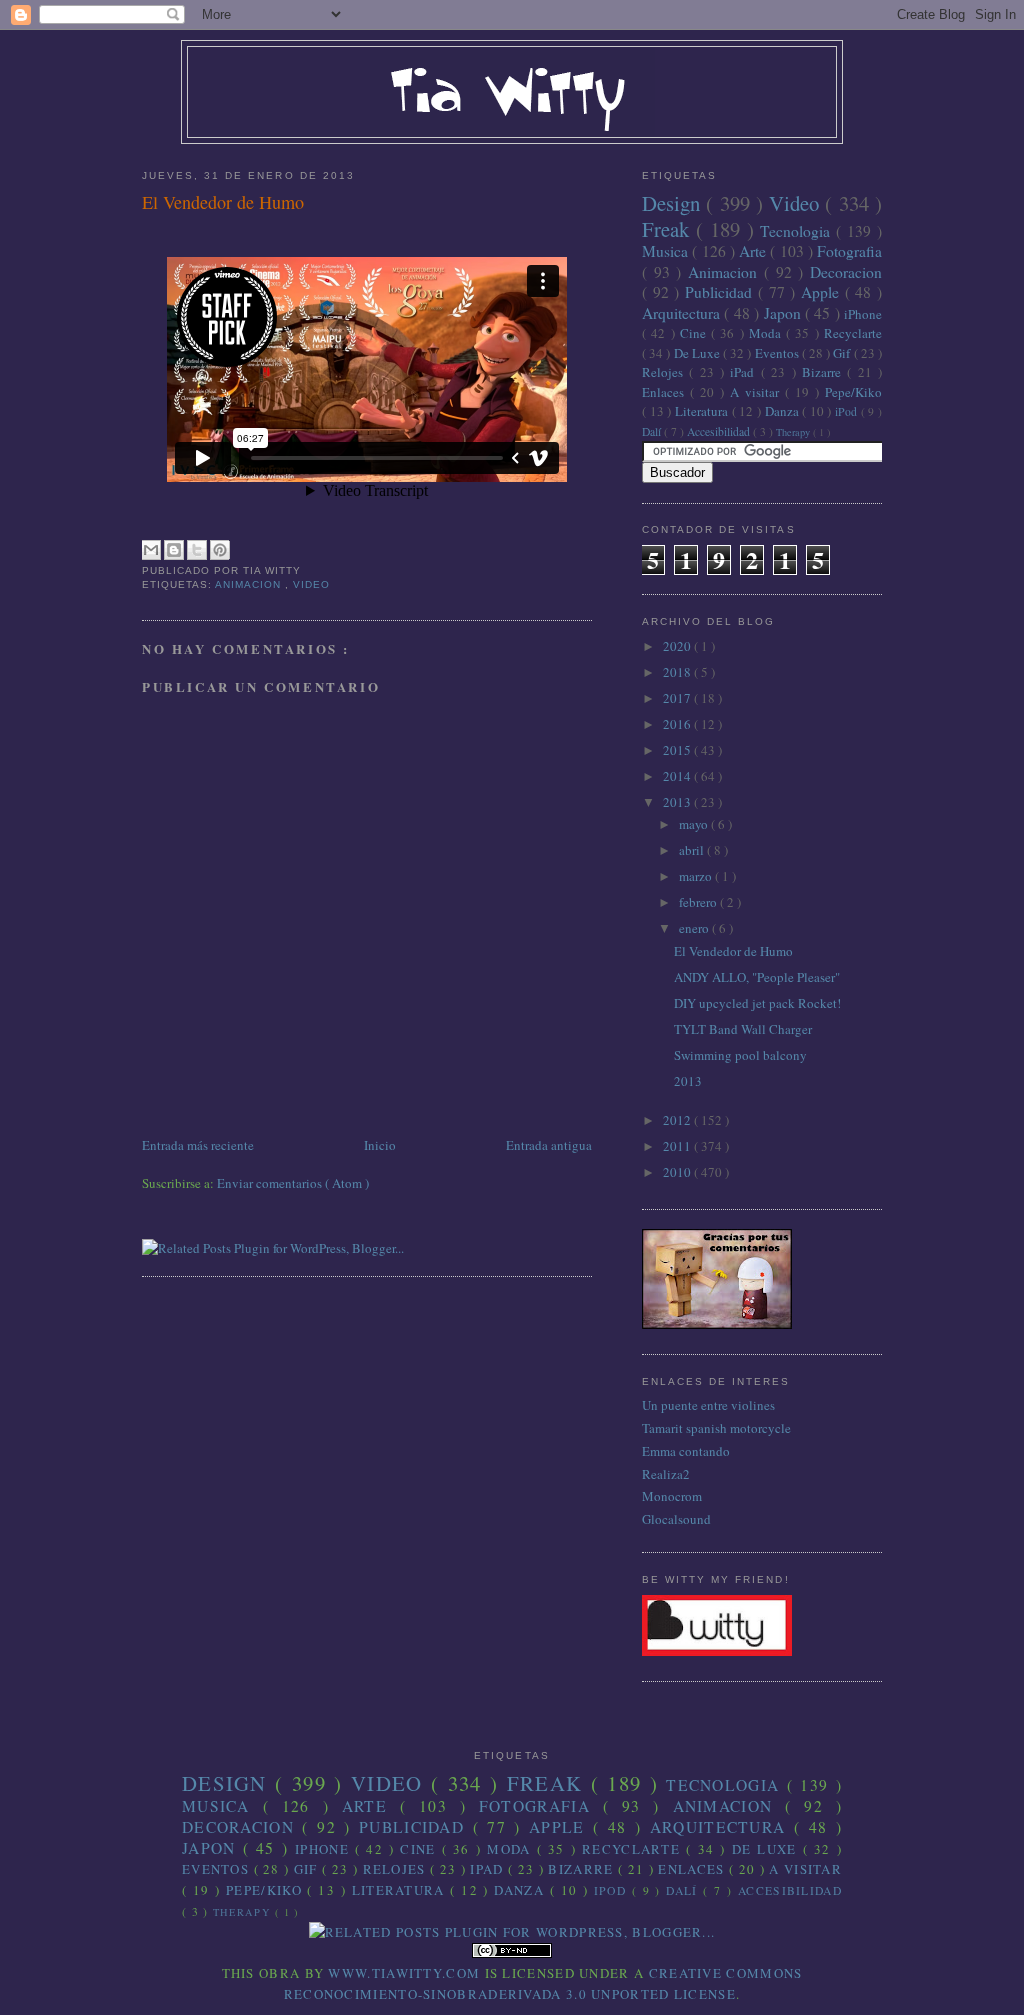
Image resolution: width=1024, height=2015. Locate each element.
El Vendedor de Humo (223, 202)
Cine (695, 333)
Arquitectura (683, 313)
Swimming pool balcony (740, 1055)
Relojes (665, 372)
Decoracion (846, 272)
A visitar (757, 392)
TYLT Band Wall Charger (743, 1029)
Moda (767, 333)
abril (693, 850)
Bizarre (824, 372)
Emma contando (686, 1451)
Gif (843, 353)
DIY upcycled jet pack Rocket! (757, 1003)
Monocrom (672, 1496)
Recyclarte (853, 333)
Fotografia (849, 251)
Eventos (778, 353)
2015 (678, 750)
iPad (745, 372)
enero (695, 928)
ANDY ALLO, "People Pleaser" (757, 977)
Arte (754, 251)
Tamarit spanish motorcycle (716, 1428)
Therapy (794, 432)
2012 (678, 1120)
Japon (784, 313)
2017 (678, 698)
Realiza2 (666, 1474)
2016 (678, 724)
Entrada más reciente (198, 1145)
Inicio (380, 1145)
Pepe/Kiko (853, 392)
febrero (699, 902)
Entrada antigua (549, 1145)
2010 (678, 1172)
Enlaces (666, 392)
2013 (678, 802)
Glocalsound (676, 1519)
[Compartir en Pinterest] (220, 550)
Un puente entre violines (708, 1405)
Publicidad (721, 292)
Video (311, 584)
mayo (695, 824)
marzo (697, 876)
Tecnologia (798, 231)
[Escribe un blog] (174, 550)
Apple (823, 292)
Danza (784, 411)
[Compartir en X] (197, 550)
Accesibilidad (720, 431)
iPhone (863, 314)
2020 (678, 646)
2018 (678, 672)
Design (674, 203)
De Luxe (698, 353)
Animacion (250, 584)
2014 (678, 776)
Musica (667, 251)
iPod (848, 411)
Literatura (703, 411)
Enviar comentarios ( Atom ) (293, 1183)
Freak (669, 229)
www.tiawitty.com (404, 1973)
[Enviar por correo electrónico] (151, 550)
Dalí (653, 431)
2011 (678, 1146)
